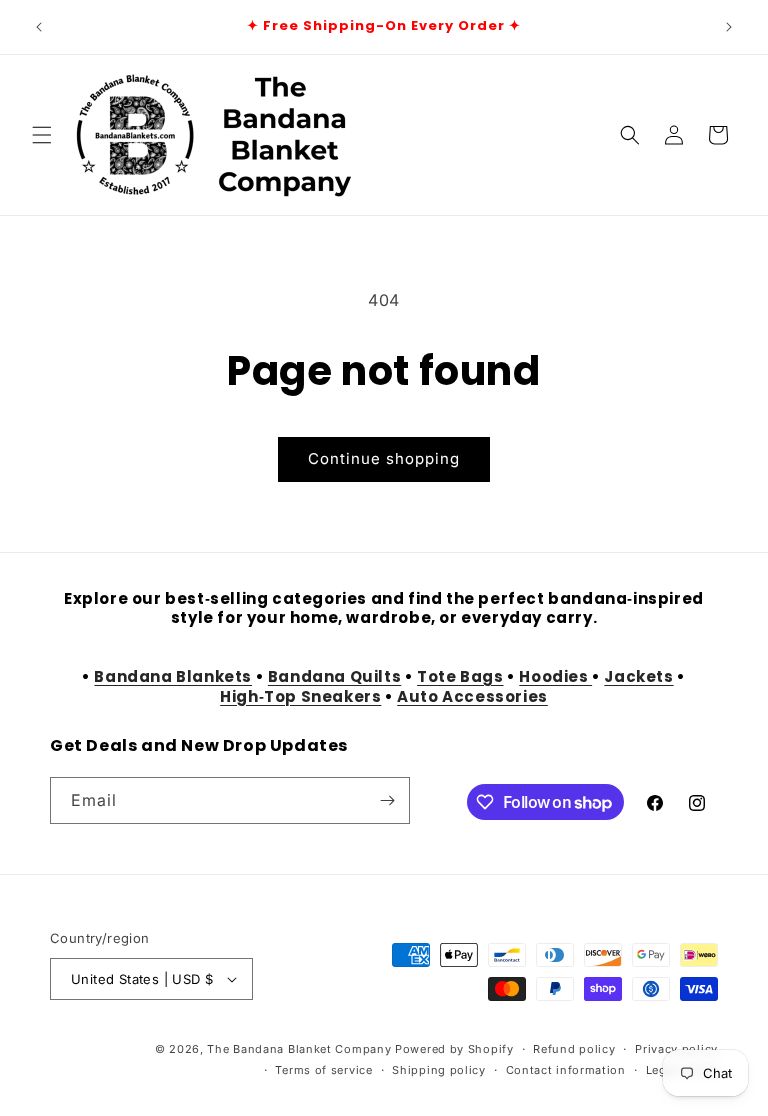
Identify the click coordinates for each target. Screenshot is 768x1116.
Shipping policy (439, 1070)
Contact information (566, 1070)
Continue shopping (384, 458)
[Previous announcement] (39, 27)
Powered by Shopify (454, 1049)
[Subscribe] (387, 800)
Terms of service (323, 1070)
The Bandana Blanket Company (299, 1049)
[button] (42, 135)
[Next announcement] (729, 27)
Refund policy (574, 1049)
